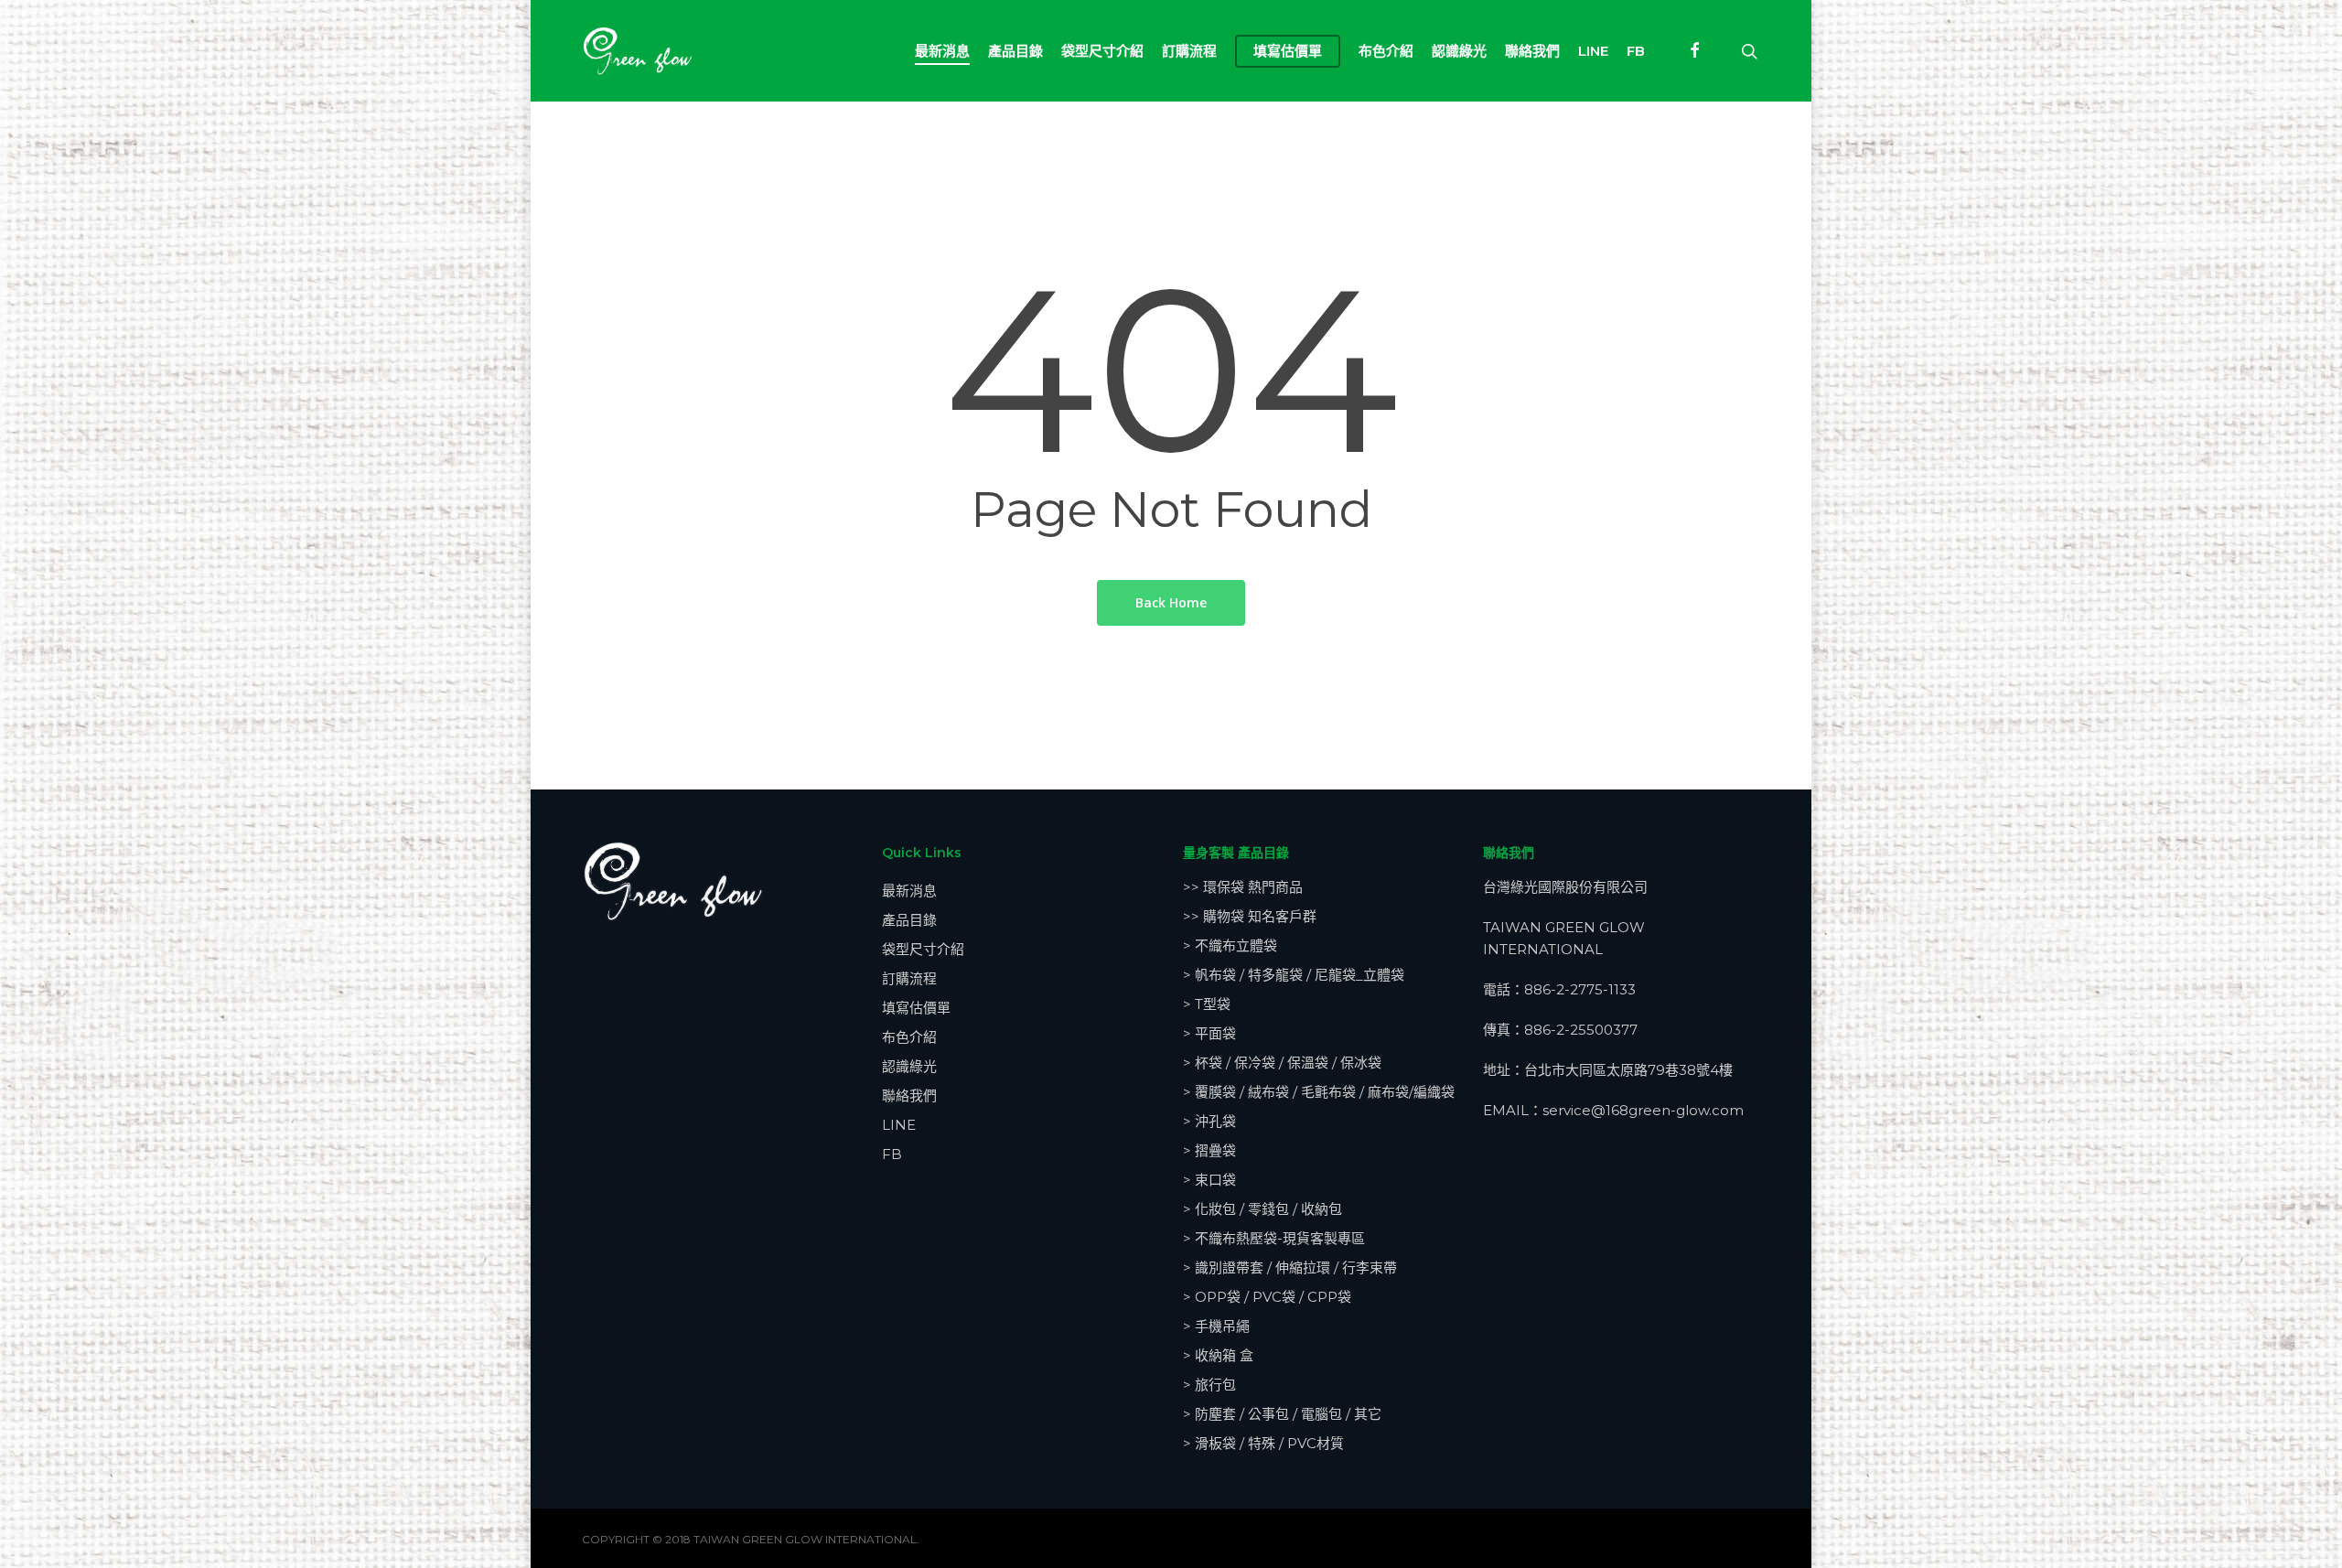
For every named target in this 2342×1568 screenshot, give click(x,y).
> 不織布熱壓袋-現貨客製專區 (1274, 1238)
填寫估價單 (916, 1008)
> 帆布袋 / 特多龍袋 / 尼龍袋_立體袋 (1294, 975)
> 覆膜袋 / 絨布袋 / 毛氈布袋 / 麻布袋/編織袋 (1319, 1092)
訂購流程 (909, 978)
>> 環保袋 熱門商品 (1243, 887)
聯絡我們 (909, 1095)
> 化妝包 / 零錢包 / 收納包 (1262, 1209)
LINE (899, 1125)
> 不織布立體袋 (1230, 945)
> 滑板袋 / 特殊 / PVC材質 (1263, 1443)
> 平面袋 (1209, 1033)
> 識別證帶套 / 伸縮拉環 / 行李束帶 (1290, 1267)
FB (892, 1154)
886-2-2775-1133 (1580, 989)
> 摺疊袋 (1209, 1150)
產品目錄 (909, 920)
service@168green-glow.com (1643, 1110)
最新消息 (909, 891)
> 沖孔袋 (1209, 1121)
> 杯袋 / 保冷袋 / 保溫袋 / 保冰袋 (1282, 1063)
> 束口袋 (1209, 1180)
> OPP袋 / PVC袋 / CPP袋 (1267, 1297)
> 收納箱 (1218, 1355)
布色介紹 (909, 1037)
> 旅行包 (1209, 1385)
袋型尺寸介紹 (923, 949)
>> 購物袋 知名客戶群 (1250, 916)
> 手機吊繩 (1216, 1326)
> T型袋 (1207, 1004)
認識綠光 (909, 1066)
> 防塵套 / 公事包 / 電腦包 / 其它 (1282, 1414)
